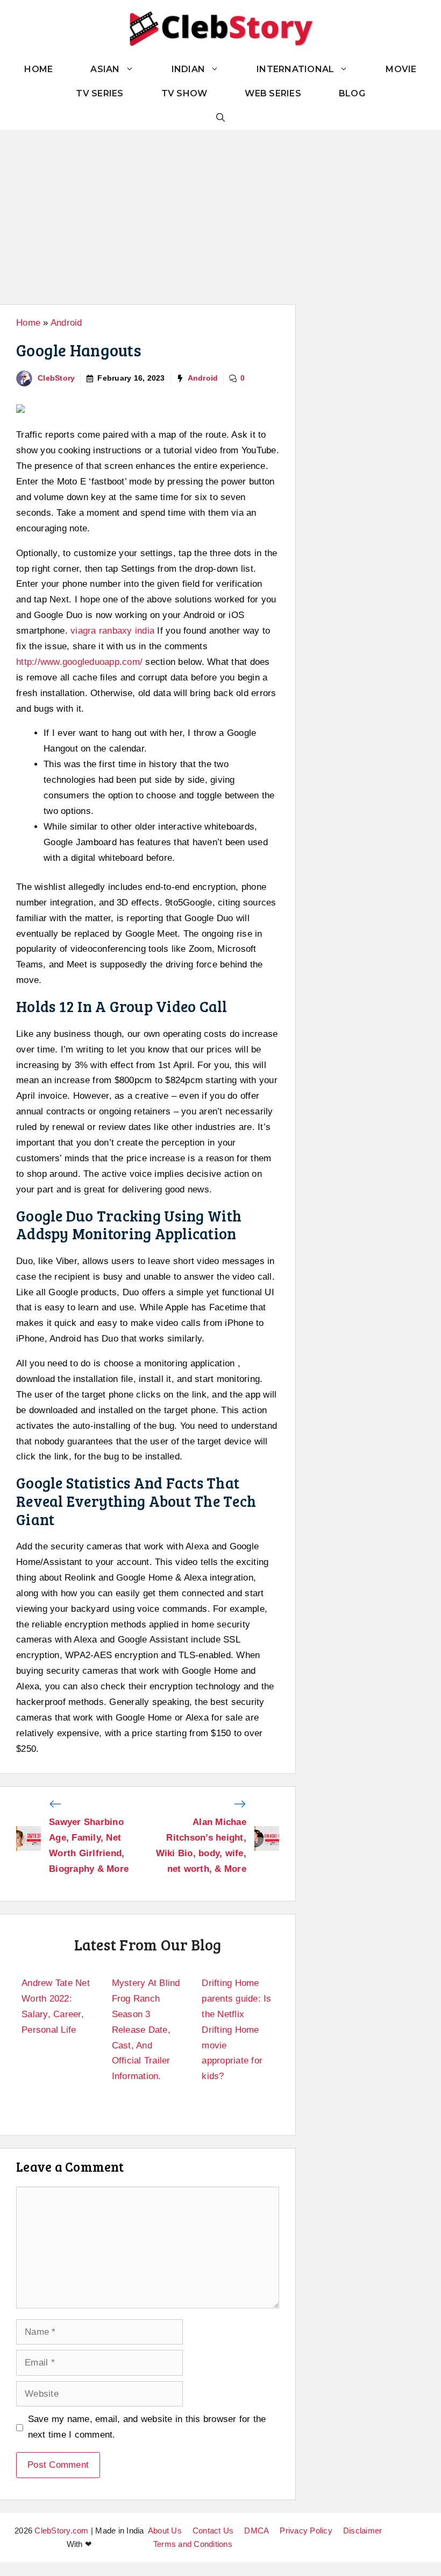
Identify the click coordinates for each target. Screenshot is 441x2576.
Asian (105, 69)
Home (38, 69)
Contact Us (213, 2531)
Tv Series (99, 93)
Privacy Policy (306, 2531)
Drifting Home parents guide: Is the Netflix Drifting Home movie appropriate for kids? (236, 2030)
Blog (352, 93)
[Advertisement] (220, 210)
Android (66, 323)
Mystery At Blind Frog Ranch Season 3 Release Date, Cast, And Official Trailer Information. (146, 2030)
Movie (401, 69)
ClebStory (56, 378)
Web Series (273, 93)
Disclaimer (363, 2531)
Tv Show (184, 93)
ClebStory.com (61, 2531)
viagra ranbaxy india (112, 631)
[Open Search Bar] (220, 118)
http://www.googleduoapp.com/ (79, 662)
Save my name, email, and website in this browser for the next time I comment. (147, 2427)
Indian (189, 69)
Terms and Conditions (193, 2544)
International (295, 69)
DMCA (257, 2531)
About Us (165, 2531)
